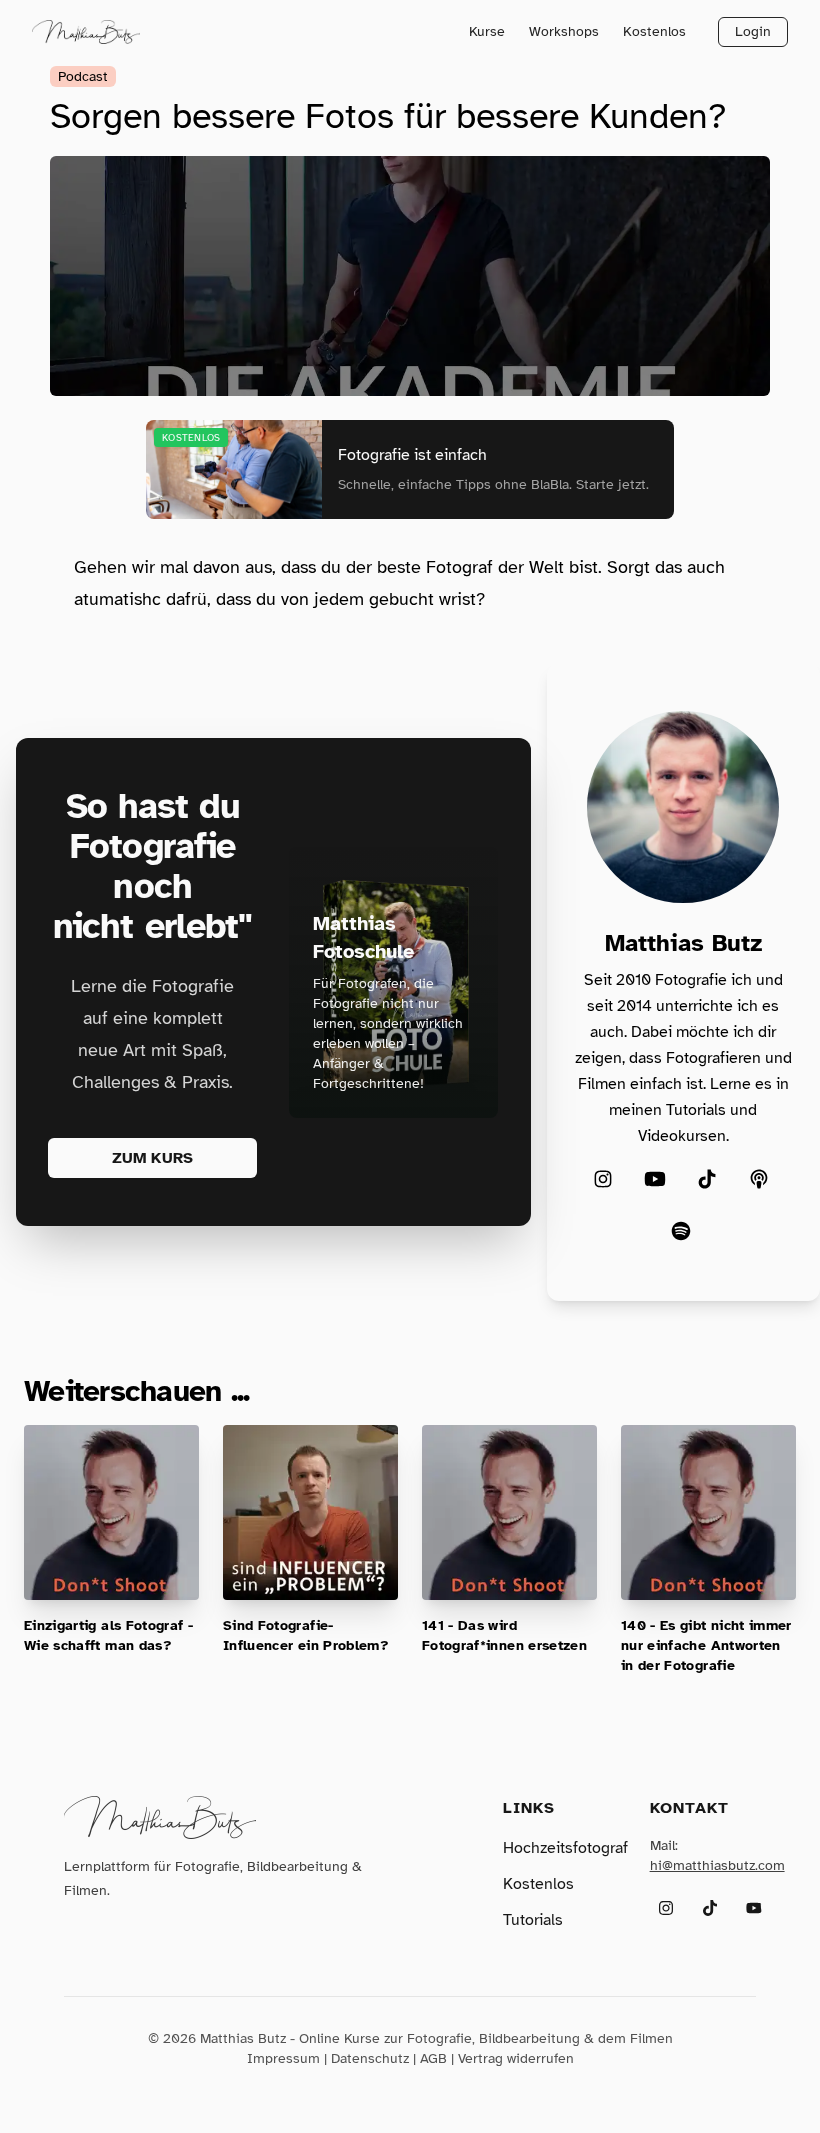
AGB (433, 2058)
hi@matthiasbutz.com (717, 1865)
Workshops (564, 31)
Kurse (487, 31)
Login (753, 31)
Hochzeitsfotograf (565, 1848)
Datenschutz (370, 2058)
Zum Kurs (152, 1158)
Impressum (283, 2058)
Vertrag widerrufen (516, 2058)
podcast (83, 76)
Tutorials (533, 1920)
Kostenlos (654, 31)
